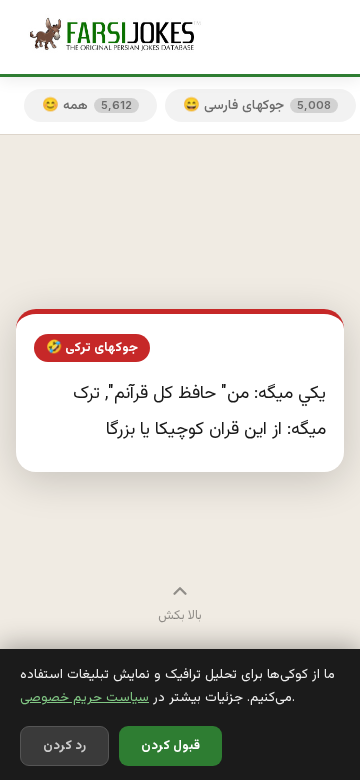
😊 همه (87, 105)
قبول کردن (170, 746)
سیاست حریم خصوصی (84, 697)
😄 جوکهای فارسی (257, 105)
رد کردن (64, 746)
